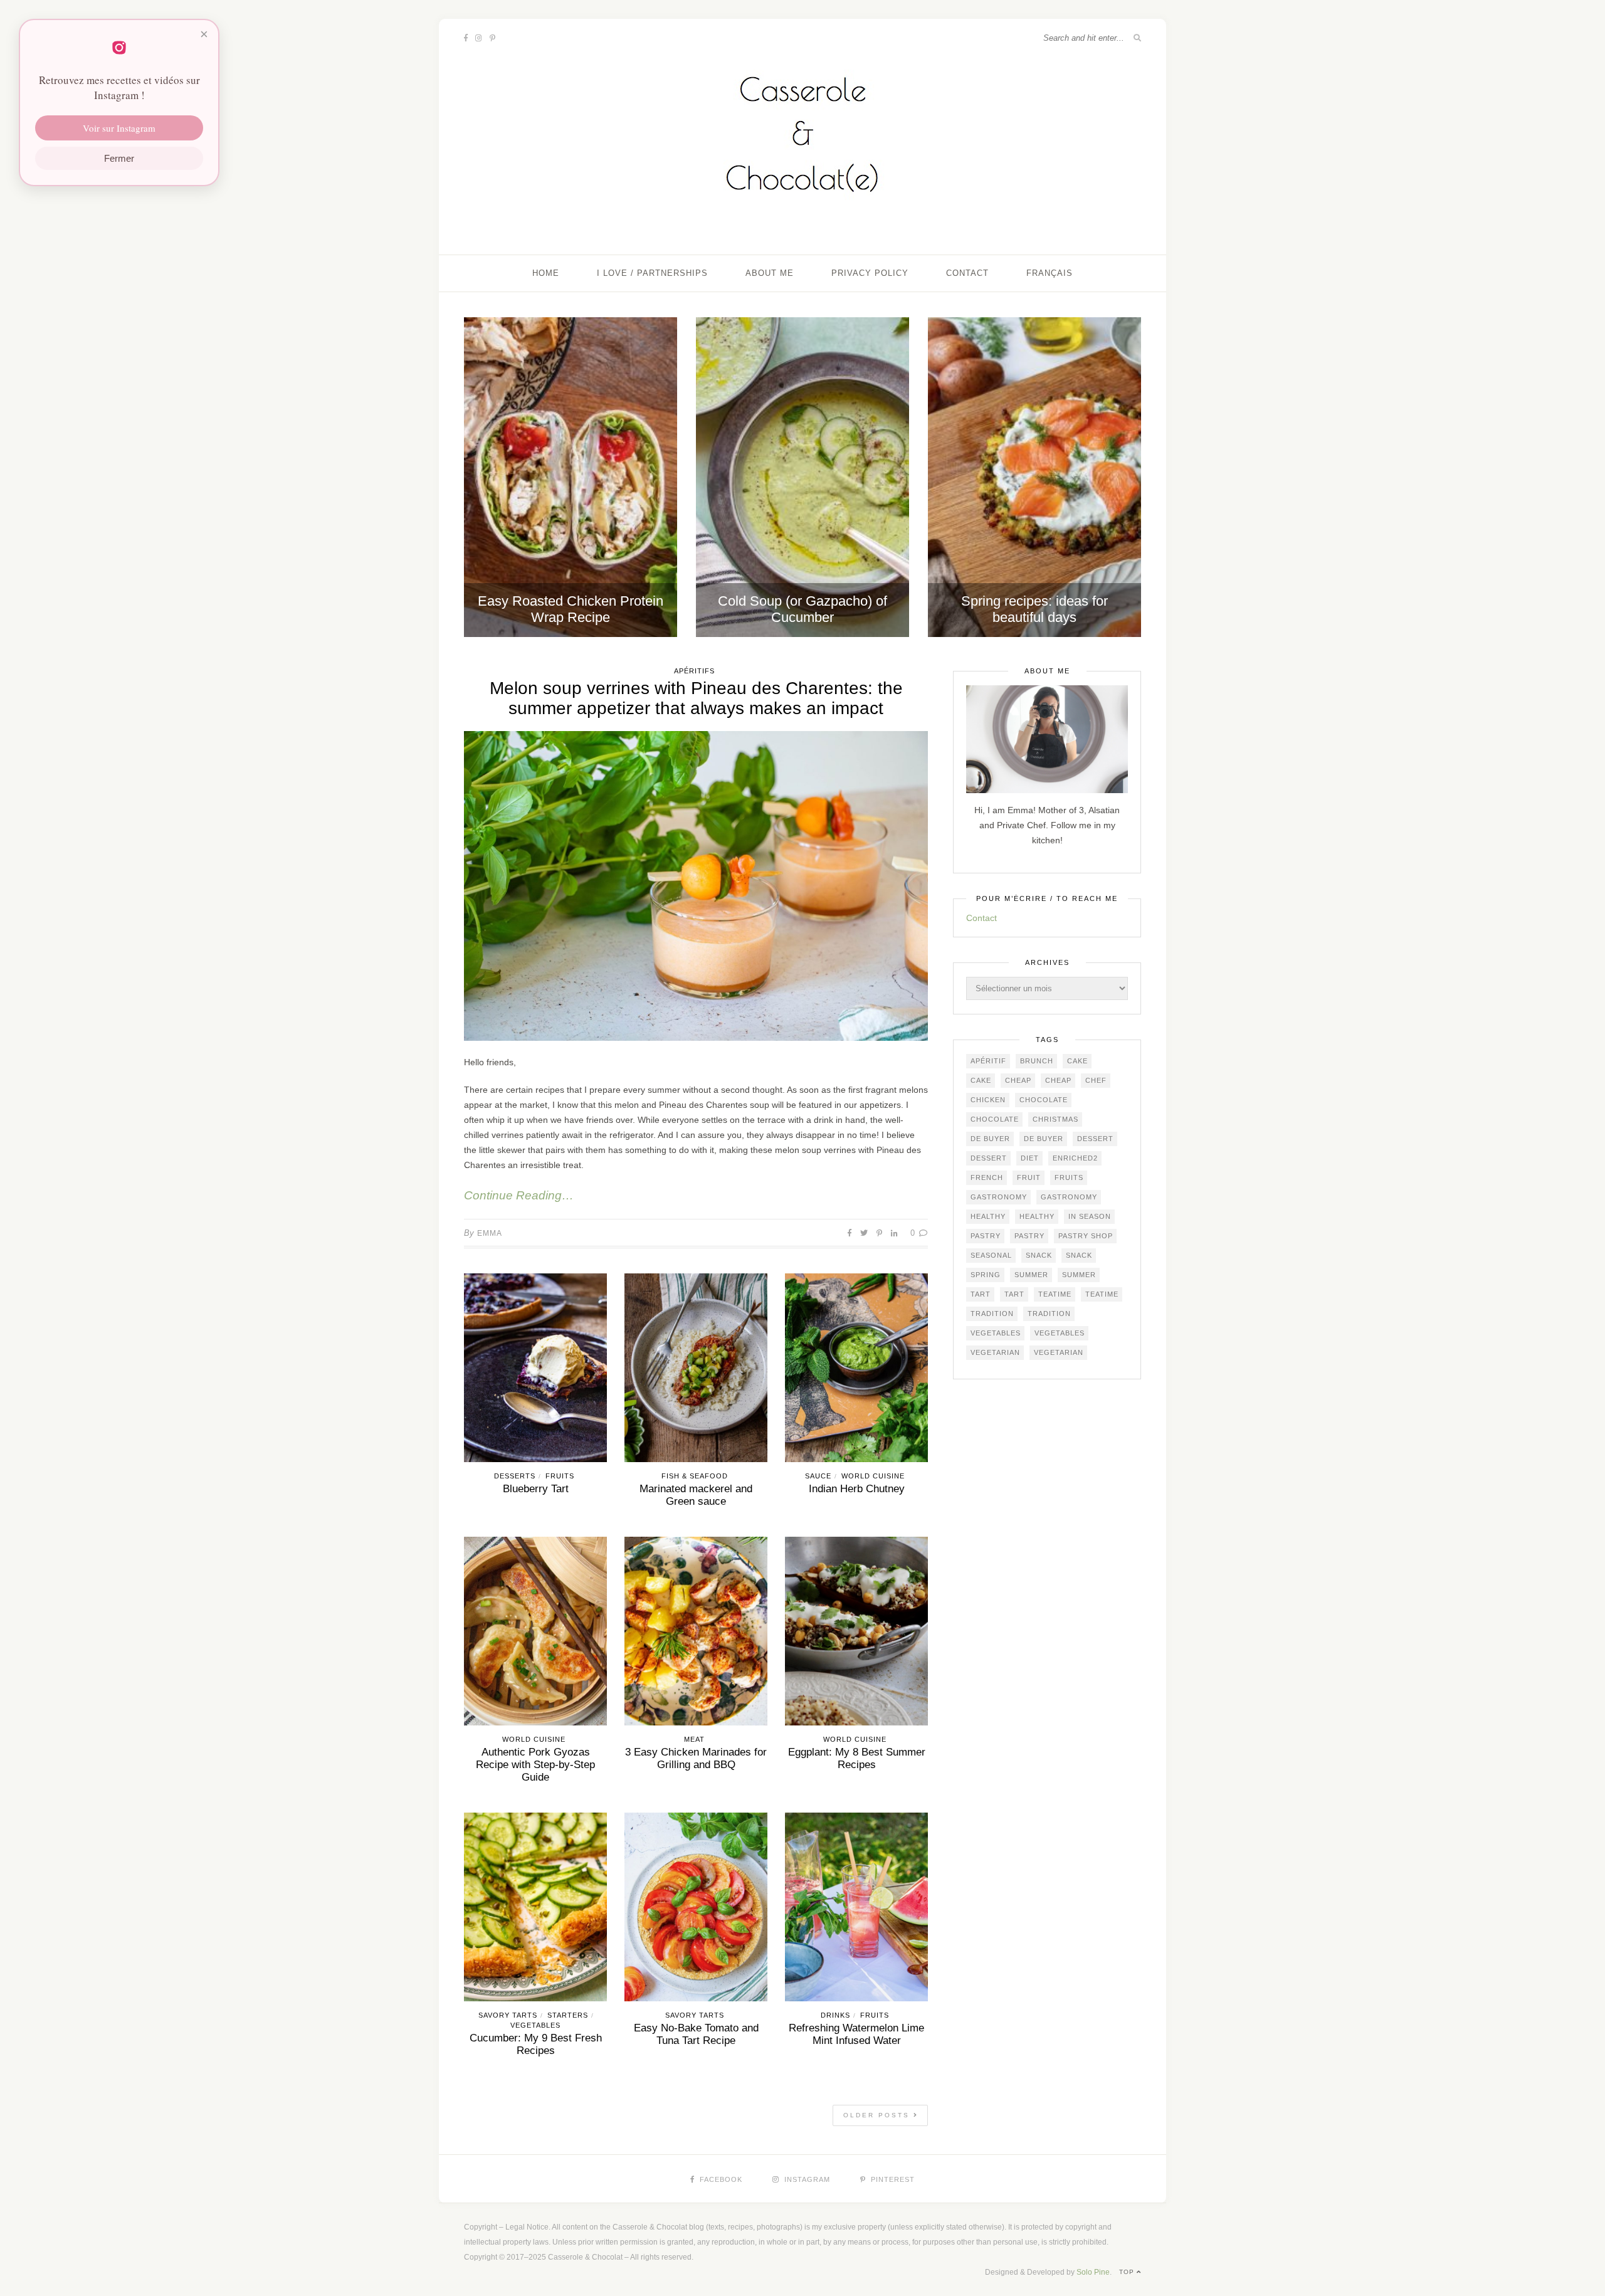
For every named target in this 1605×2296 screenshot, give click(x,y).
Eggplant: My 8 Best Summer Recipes (857, 1758)
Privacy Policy (870, 273)
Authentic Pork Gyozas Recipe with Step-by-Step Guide (535, 1765)
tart (981, 1294)
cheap (1018, 1080)
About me (770, 273)
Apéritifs (694, 671)
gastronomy (999, 1197)
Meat (694, 1739)
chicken (988, 1100)
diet (1030, 1158)
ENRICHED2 (1075, 1158)
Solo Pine (1093, 2272)
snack (1039, 1255)
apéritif (988, 1061)
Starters (568, 2015)
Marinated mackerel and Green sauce (696, 1495)
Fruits (560, 1476)
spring (986, 1275)
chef (1096, 1080)
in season (1090, 1216)
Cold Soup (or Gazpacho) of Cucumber (802, 609)
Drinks (835, 2015)
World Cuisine (873, 1476)
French (987, 1177)
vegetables (996, 1333)
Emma (490, 1233)
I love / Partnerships (652, 273)
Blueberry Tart (536, 1489)
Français (1050, 273)
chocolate (1044, 1100)
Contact (967, 273)
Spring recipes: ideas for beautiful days (1034, 609)
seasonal (991, 1255)
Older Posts (878, 2115)
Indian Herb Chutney (857, 1489)
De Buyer (990, 1139)
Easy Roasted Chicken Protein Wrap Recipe (571, 609)
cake (1077, 1061)
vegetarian (995, 1352)
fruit (1029, 1177)
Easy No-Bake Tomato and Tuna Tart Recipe (696, 2034)
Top (1128, 2272)
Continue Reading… (519, 1195)
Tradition (992, 1314)
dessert (1095, 1139)
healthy (988, 1216)
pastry (986, 1236)
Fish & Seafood (695, 1476)
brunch (1037, 1061)
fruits (1069, 1177)
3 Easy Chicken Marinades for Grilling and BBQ (696, 1758)
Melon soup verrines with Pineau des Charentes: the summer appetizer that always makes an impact (696, 698)
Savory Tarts (508, 2015)
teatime (1055, 1294)
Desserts (515, 1476)
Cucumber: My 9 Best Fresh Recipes (536, 2044)
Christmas (1055, 1119)
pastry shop (1086, 1236)
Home (546, 273)
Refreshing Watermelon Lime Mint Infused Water (856, 2034)
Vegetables (535, 2025)
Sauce (818, 1476)
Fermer (119, 158)
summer (1031, 1275)
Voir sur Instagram (119, 128)
